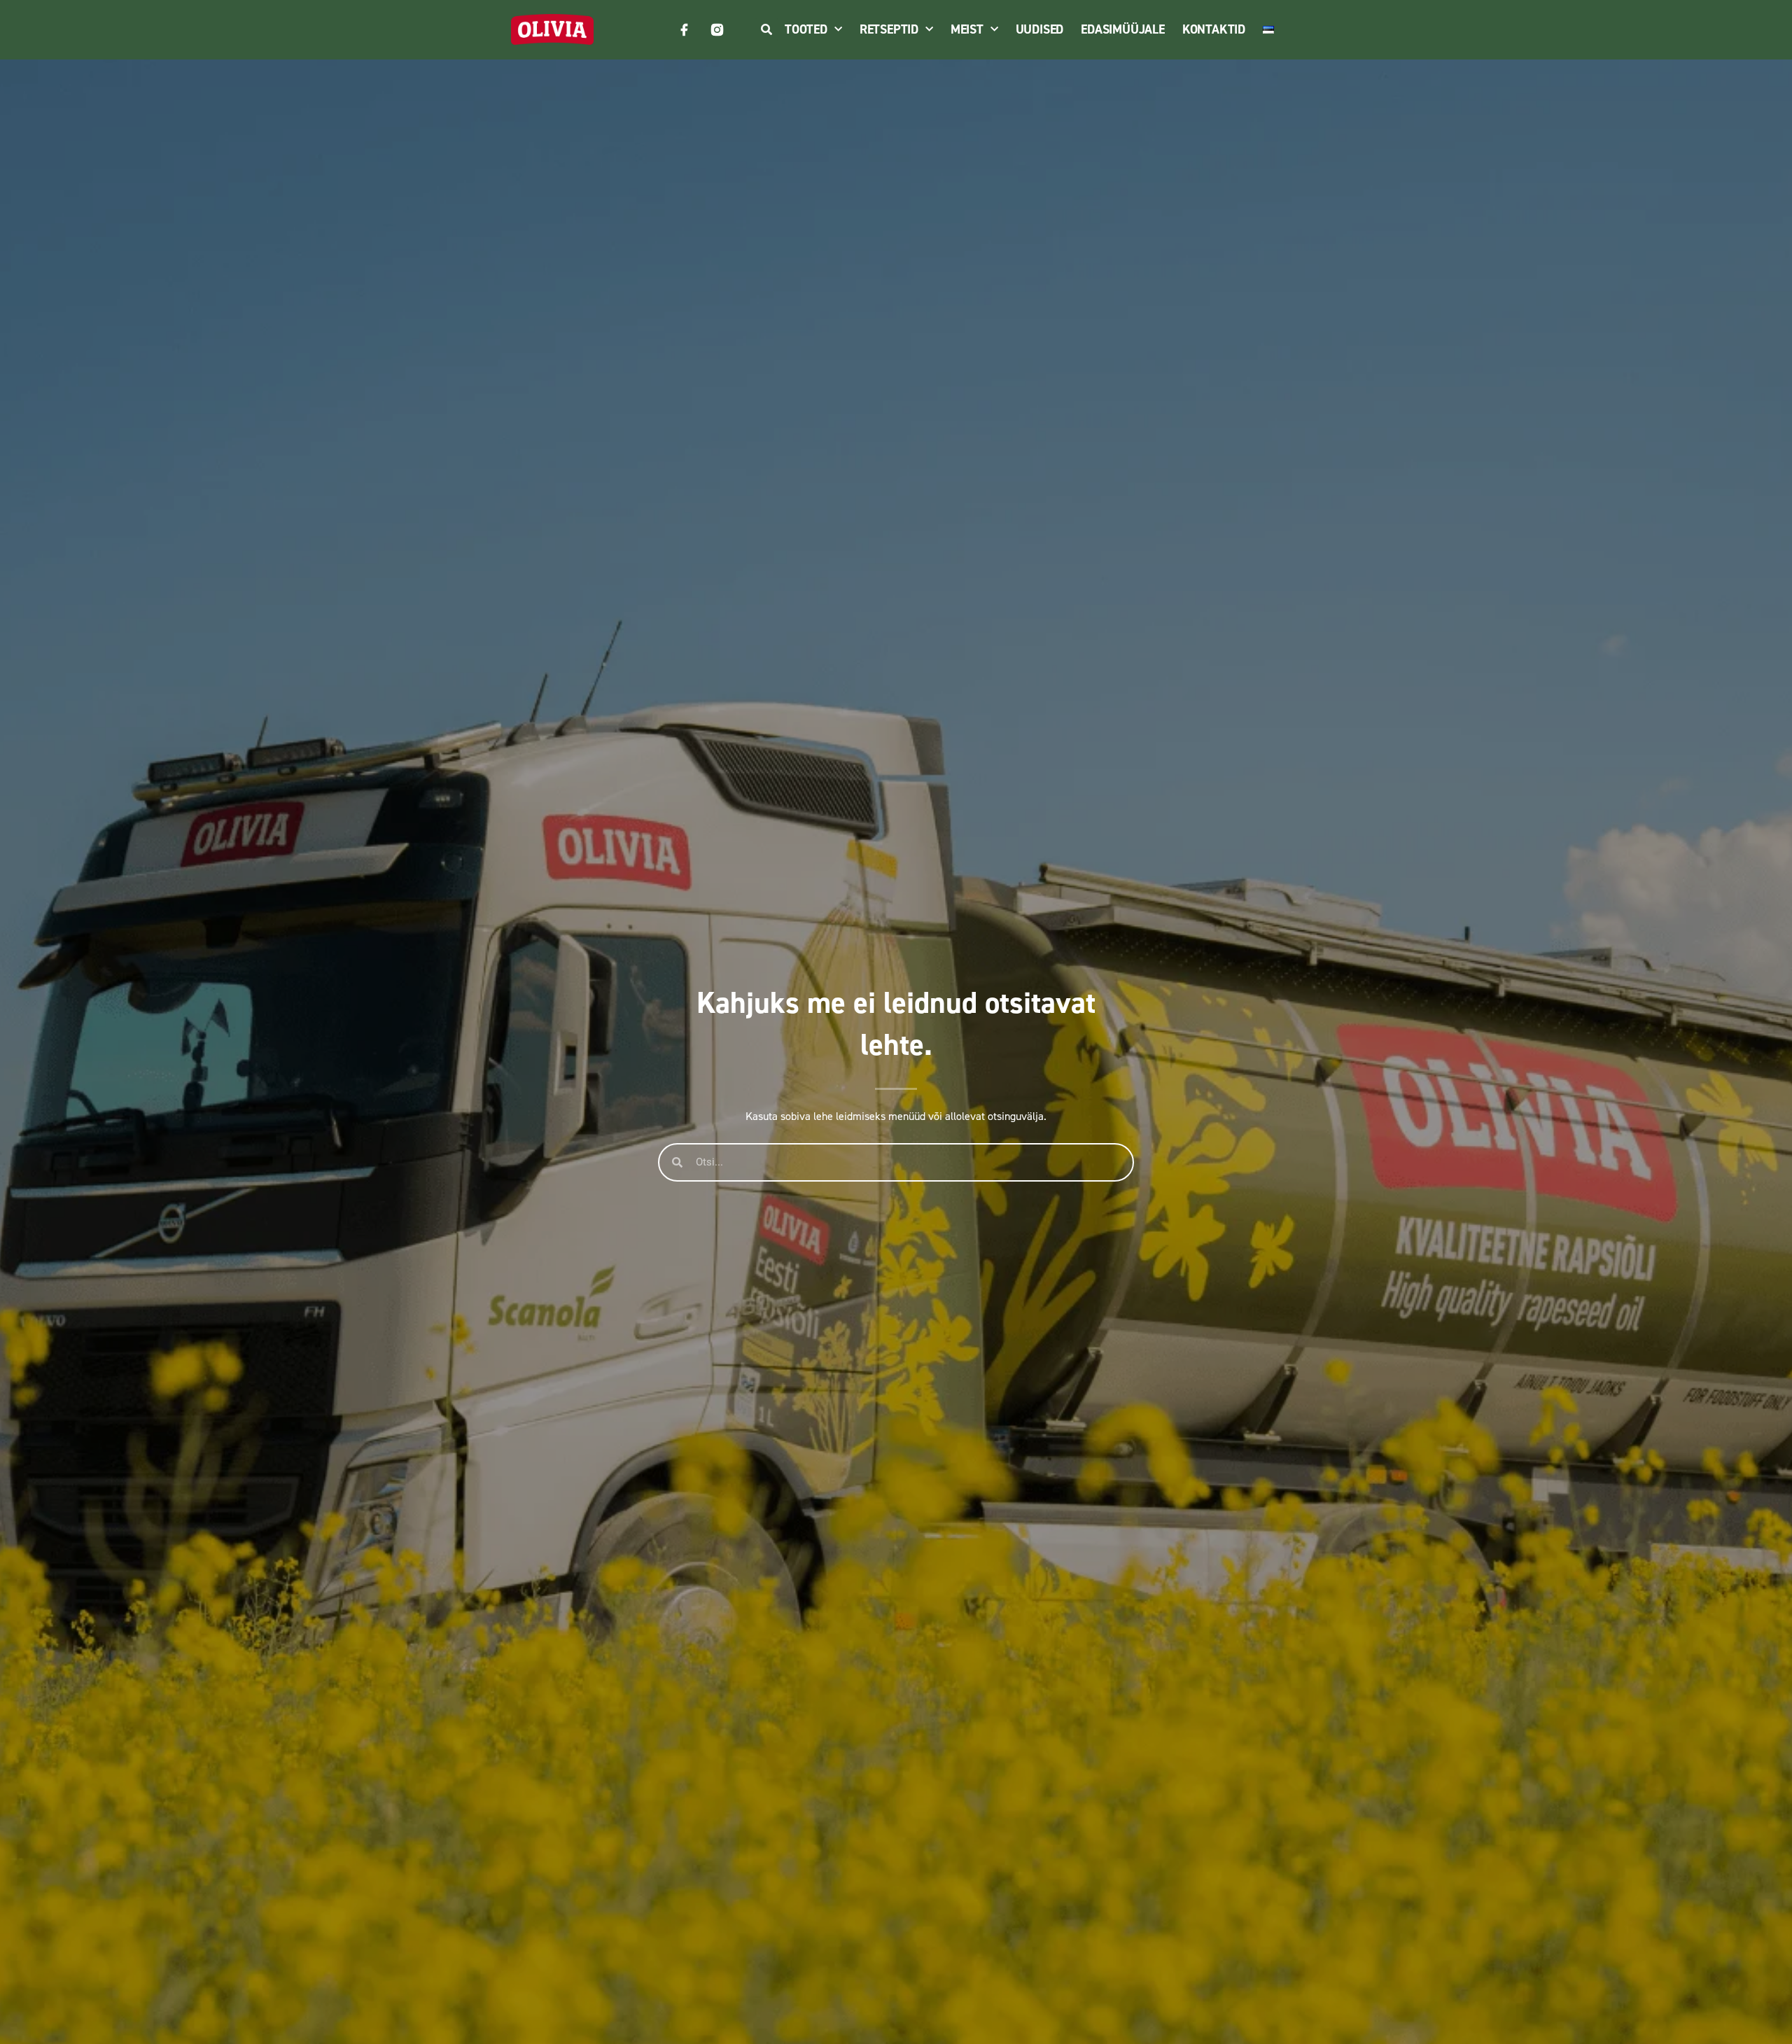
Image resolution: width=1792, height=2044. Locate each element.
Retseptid (889, 29)
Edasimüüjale (1123, 29)
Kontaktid (1214, 29)
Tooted (806, 29)
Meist (967, 29)
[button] (766, 30)
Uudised (1040, 29)
